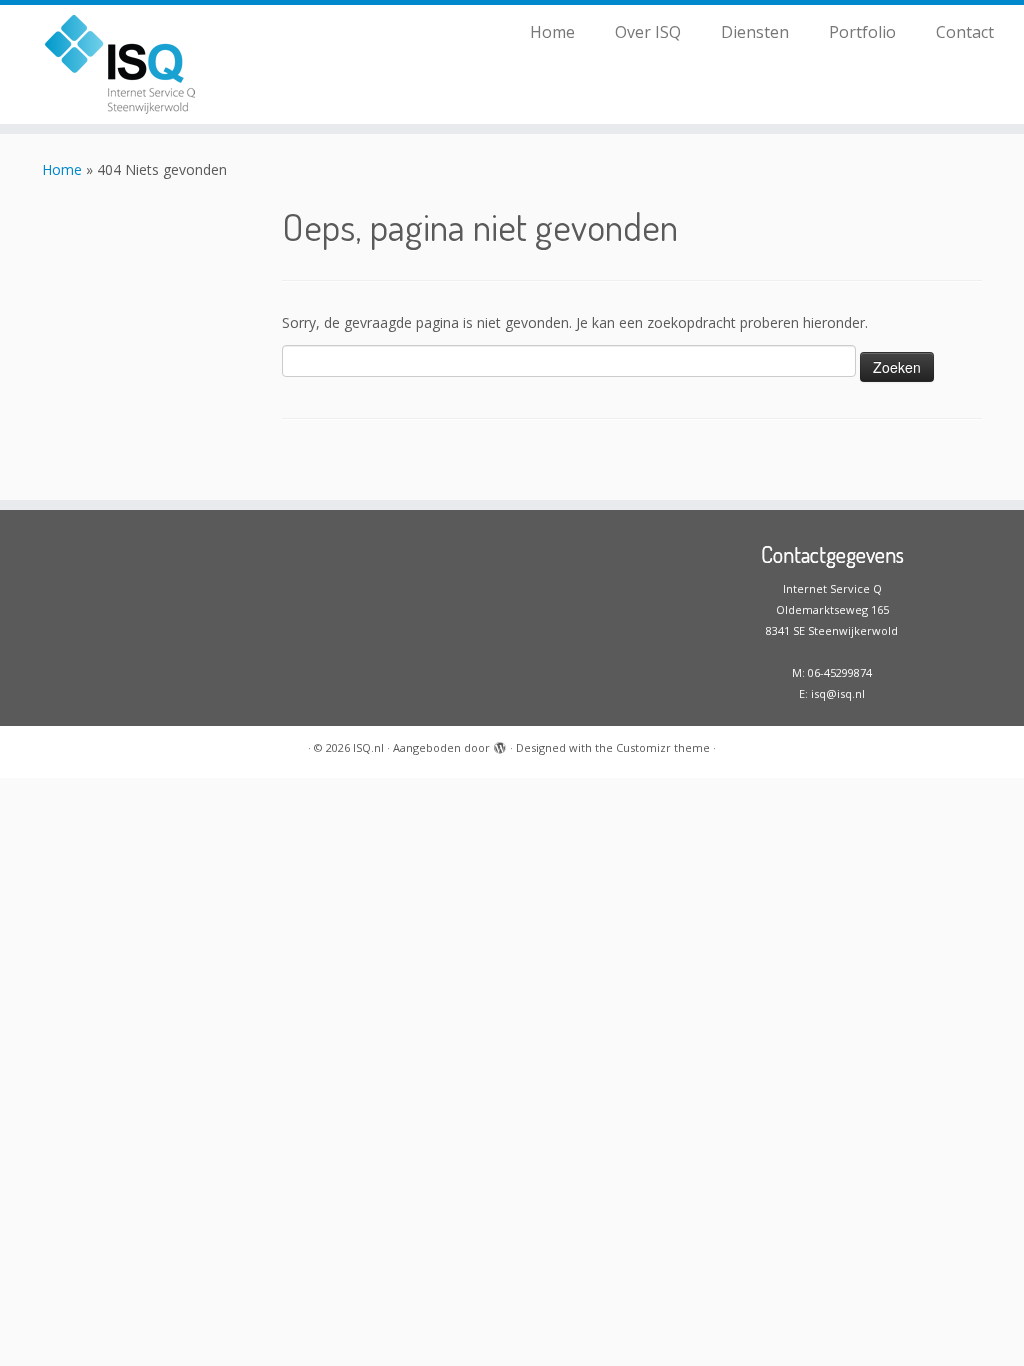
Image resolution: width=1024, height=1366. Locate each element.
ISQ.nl (368, 747)
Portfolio (862, 32)
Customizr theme (663, 747)
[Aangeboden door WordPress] (500, 744)
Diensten (755, 32)
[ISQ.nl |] (120, 64)
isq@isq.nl (838, 693)
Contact (965, 32)
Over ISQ (648, 32)
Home (552, 32)
